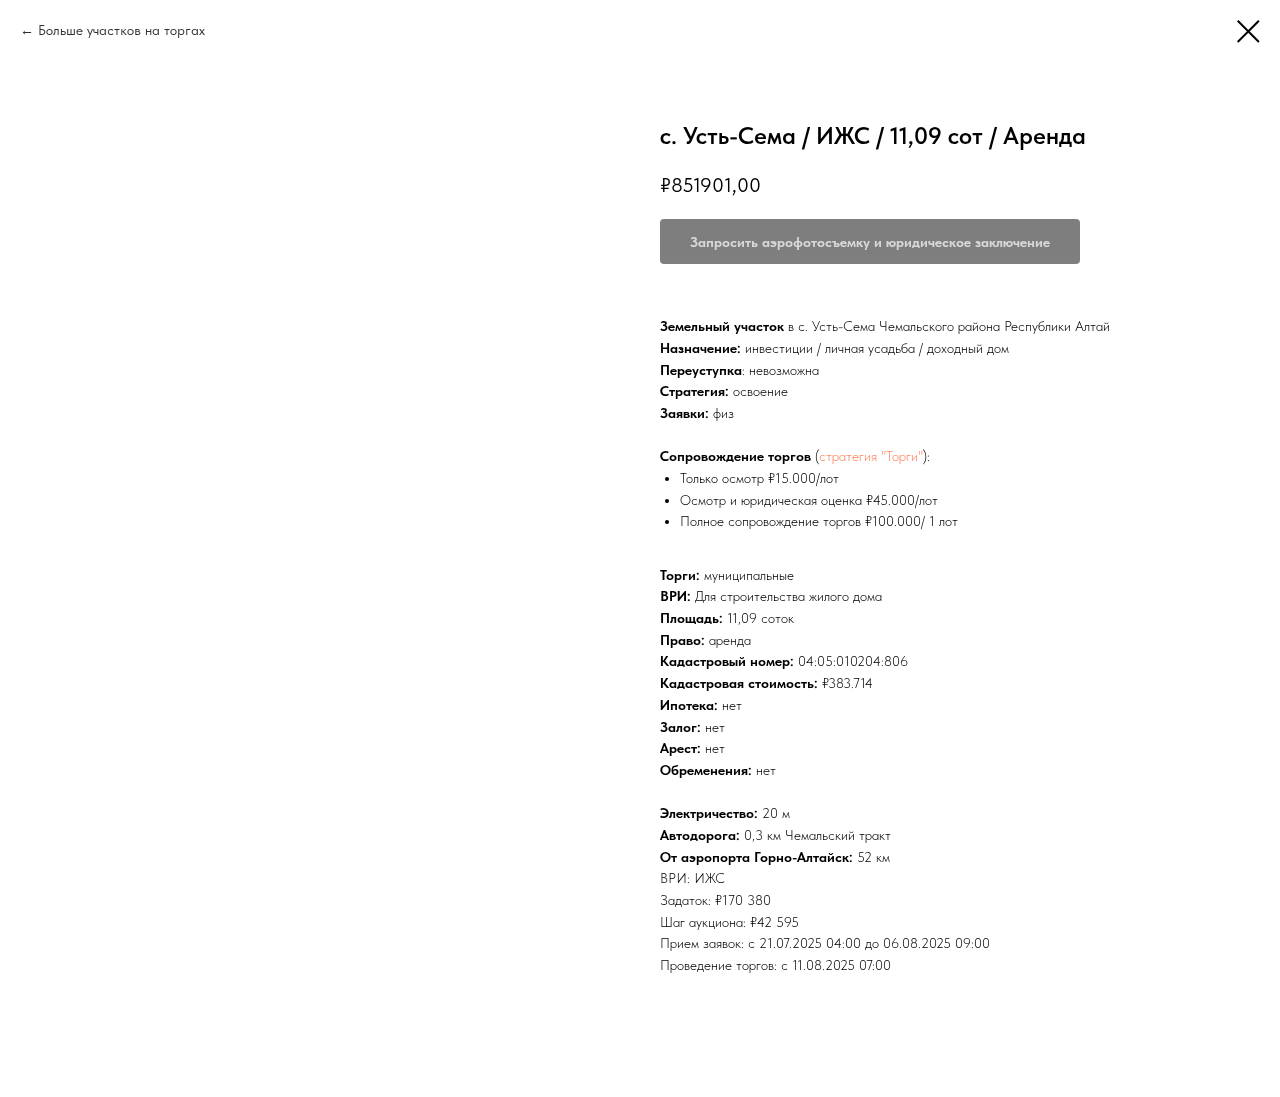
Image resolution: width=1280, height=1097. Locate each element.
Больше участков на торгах (121, 30)
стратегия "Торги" (871, 456)
